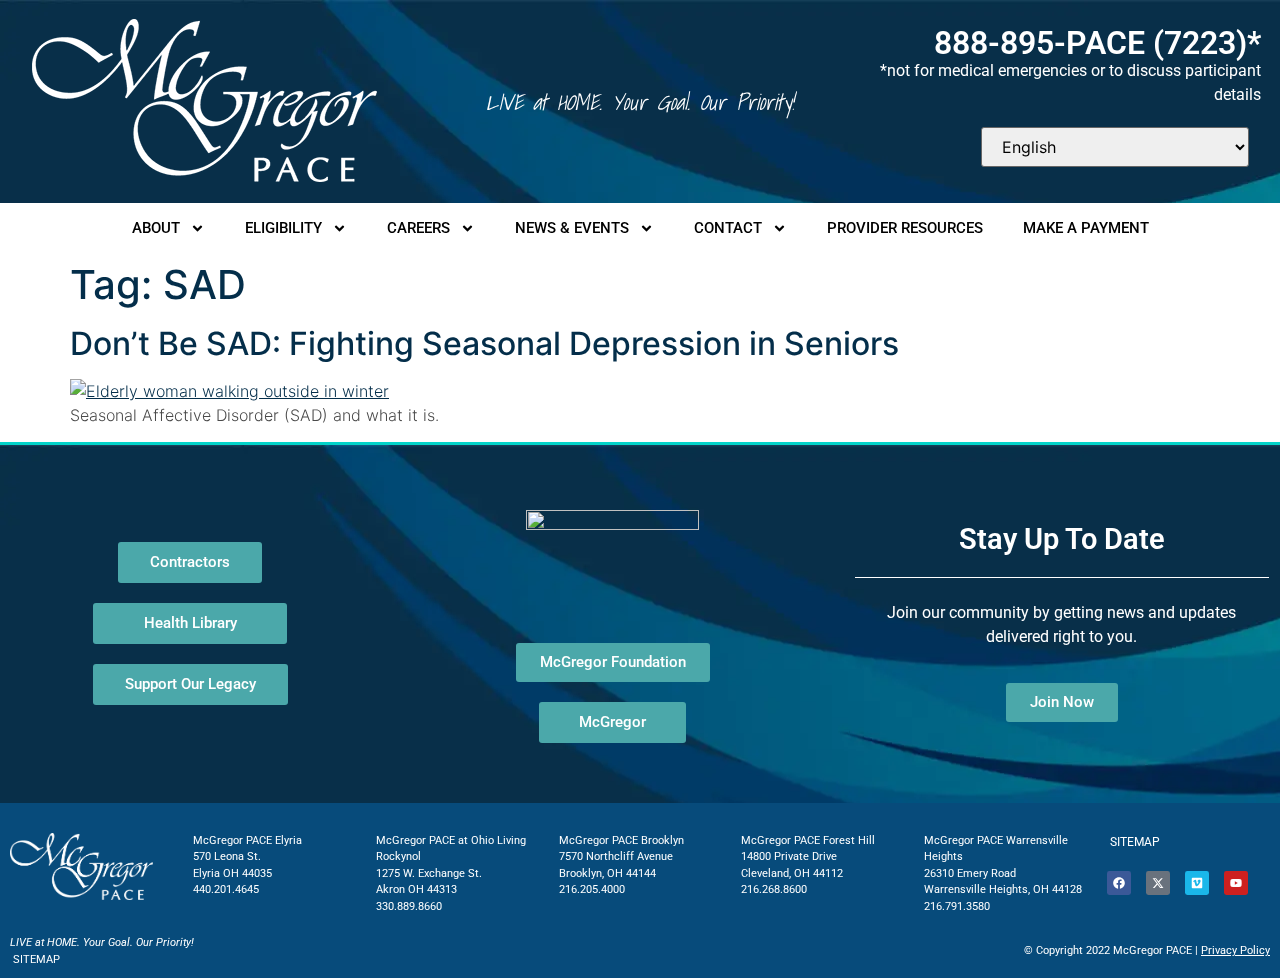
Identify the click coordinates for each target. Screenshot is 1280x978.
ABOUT (156, 228)
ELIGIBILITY (283, 228)
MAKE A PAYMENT (1086, 228)
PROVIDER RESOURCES (905, 228)
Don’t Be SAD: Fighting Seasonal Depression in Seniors (484, 343)
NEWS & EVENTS (572, 228)
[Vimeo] (1197, 883)
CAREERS (418, 228)
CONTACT (728, 228)
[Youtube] (1236, 883)
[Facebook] (1119, 883)
